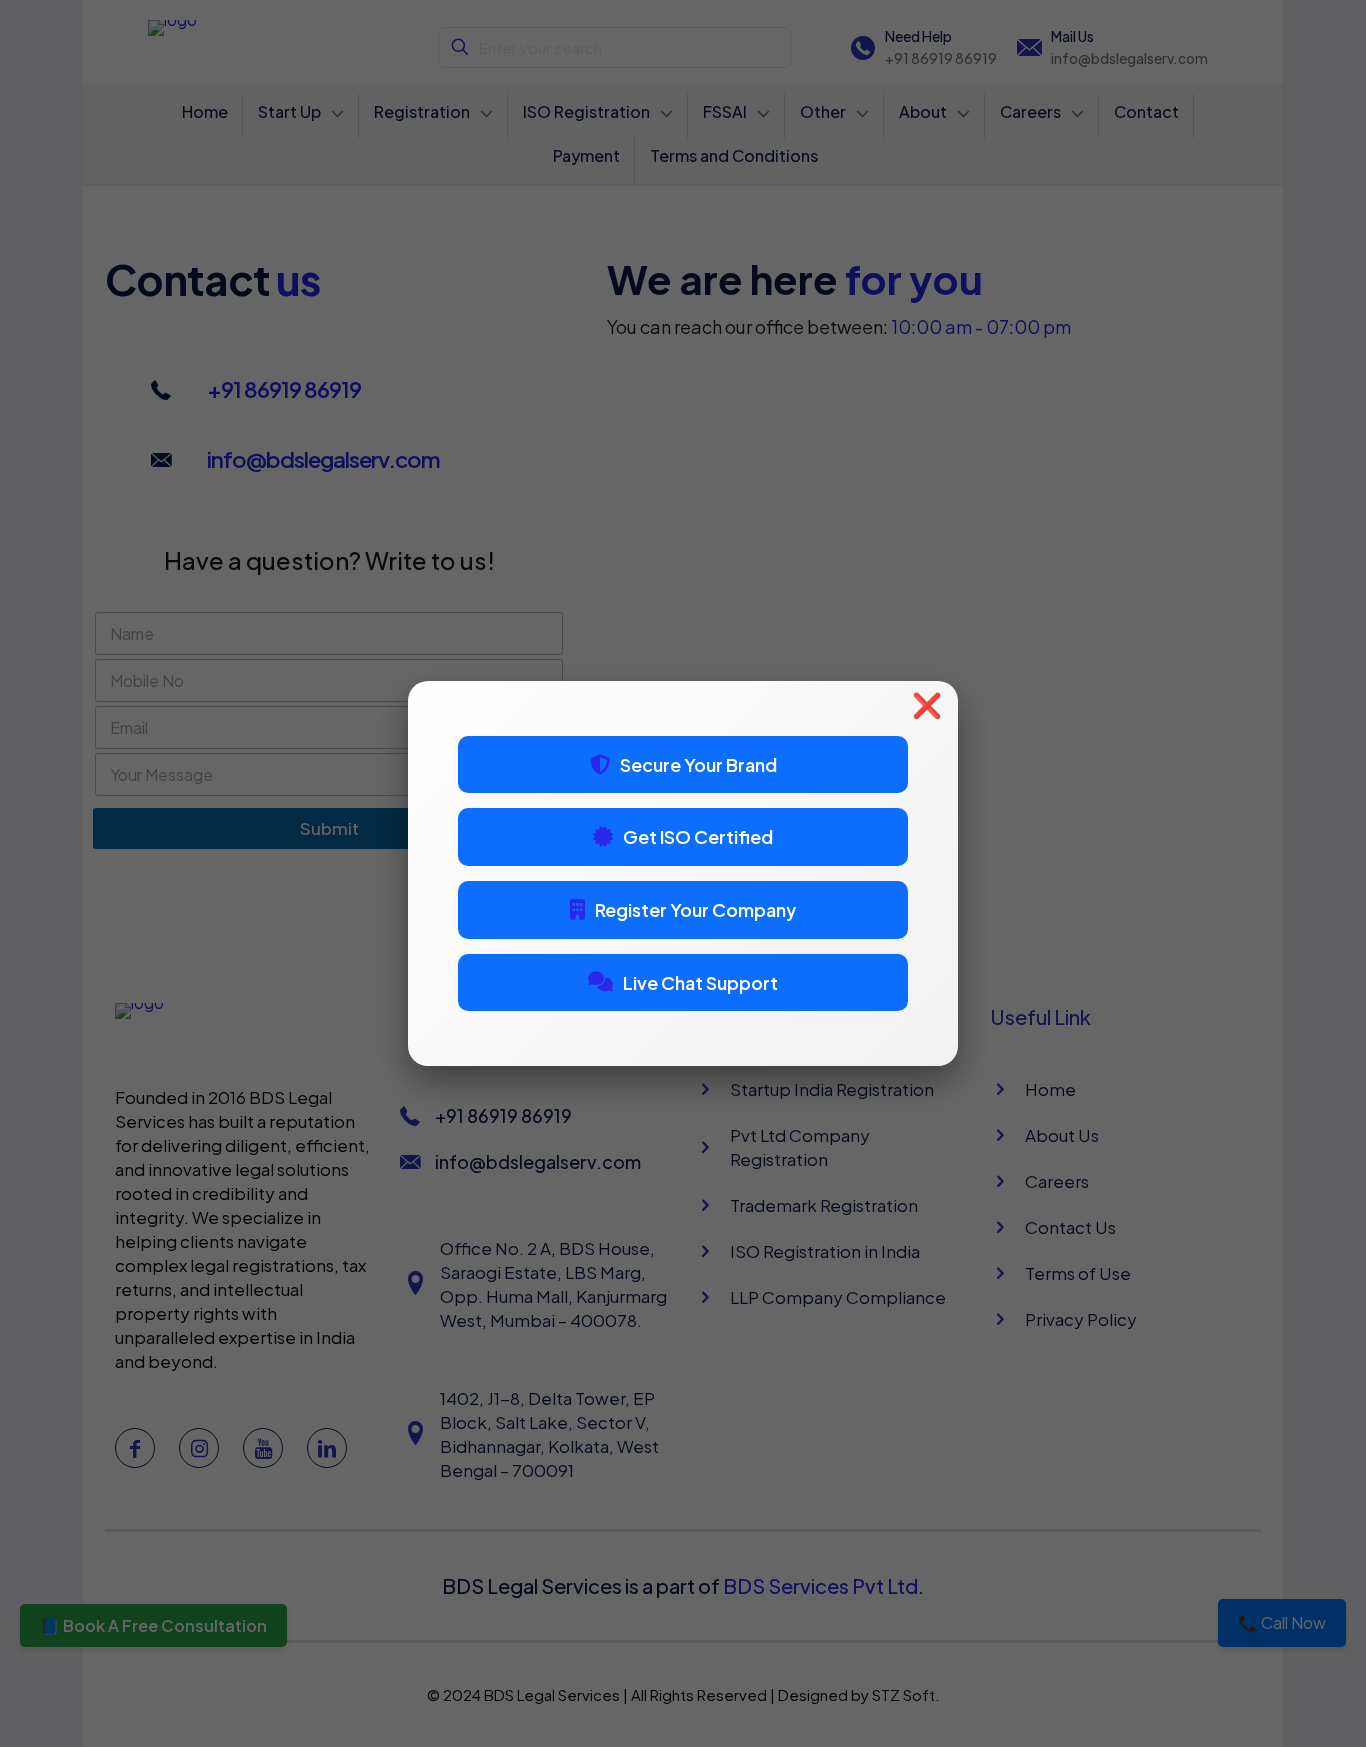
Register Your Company (695, 909)
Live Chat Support (700, 982)
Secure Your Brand (698, 764)
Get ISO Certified (698, 836)
